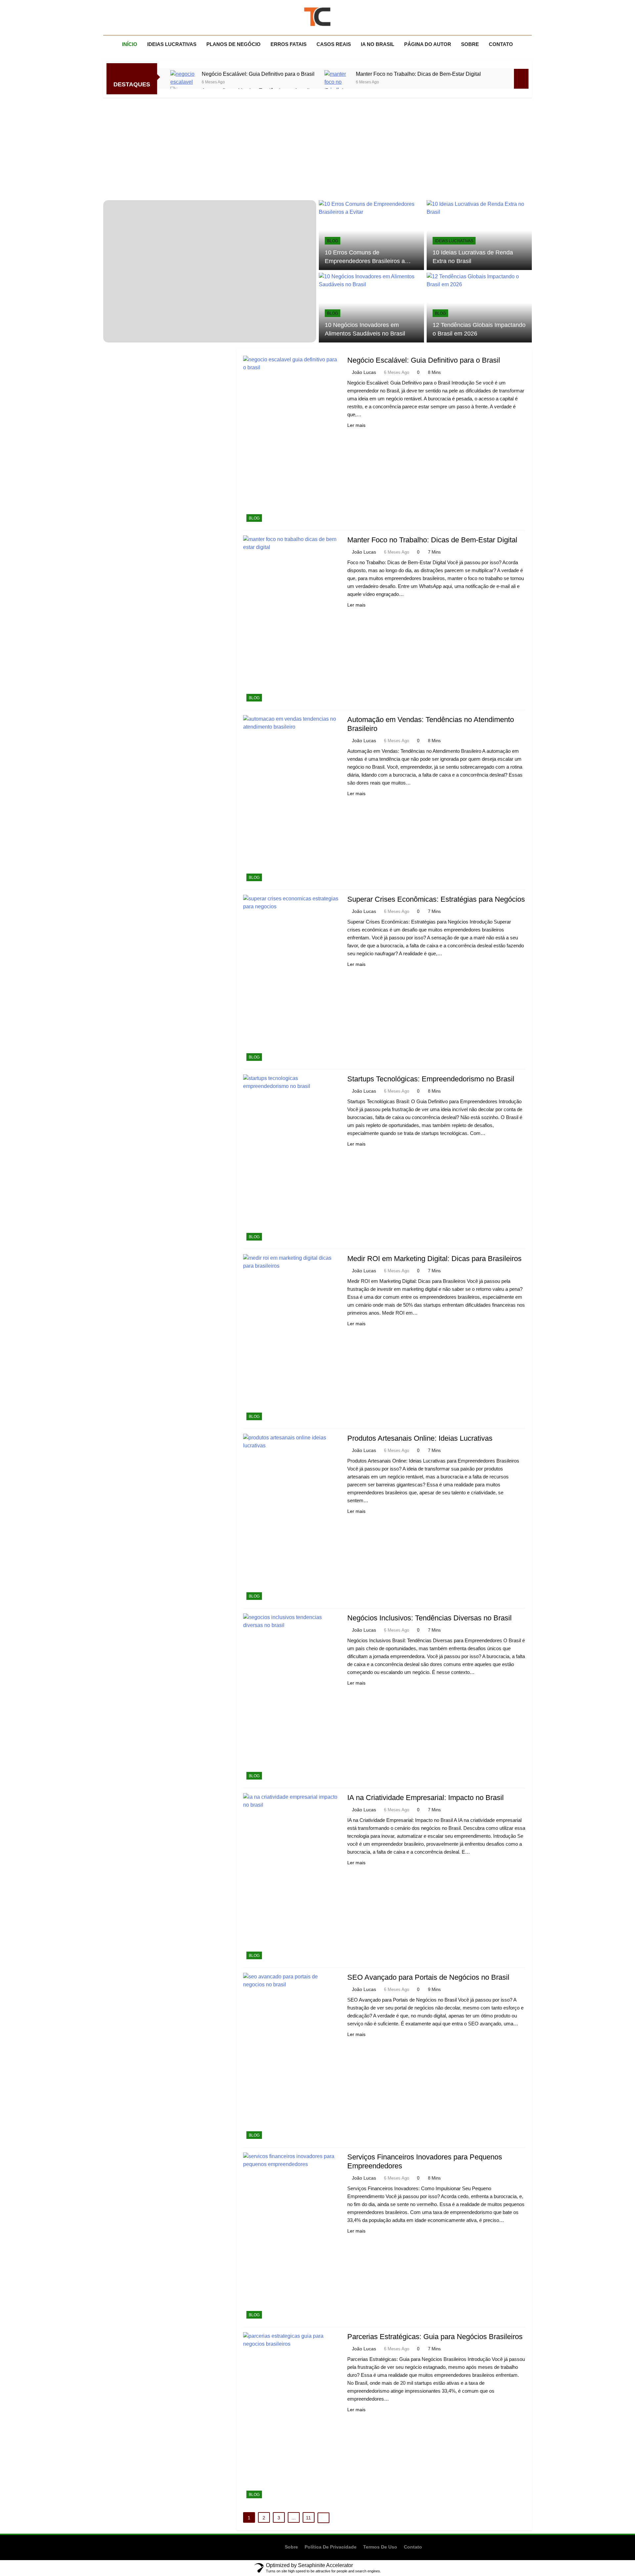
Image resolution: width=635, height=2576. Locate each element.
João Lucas (364, 372)
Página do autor (428, 44)
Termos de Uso (380, 2547)
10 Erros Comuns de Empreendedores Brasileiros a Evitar (365, 261)
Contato (501, 44)
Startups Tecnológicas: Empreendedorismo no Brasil (431, 1079)
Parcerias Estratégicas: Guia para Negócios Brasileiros (435, 2337)
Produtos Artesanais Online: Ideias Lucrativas (420, 1438)
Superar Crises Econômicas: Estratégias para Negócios (436, 899)
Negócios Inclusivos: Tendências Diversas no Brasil (429, 1618)
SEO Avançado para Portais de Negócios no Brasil (428, 1977)
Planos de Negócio (233, 44)
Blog (333, 241)
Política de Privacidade (331, 2547)
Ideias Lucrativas (172, 44)
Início (130, 44)
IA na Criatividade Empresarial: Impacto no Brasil (425, 1798)
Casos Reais (334, 44)
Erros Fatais (289, 44)
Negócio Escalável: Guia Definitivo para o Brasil (258, 74)
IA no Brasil (378, 44)
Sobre (470, 44)
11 (308, 2518)
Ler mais (356, 425)
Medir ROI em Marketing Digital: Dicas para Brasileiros (434, 1259)
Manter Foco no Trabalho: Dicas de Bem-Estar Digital (418, 74)
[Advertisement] (317, 147)
